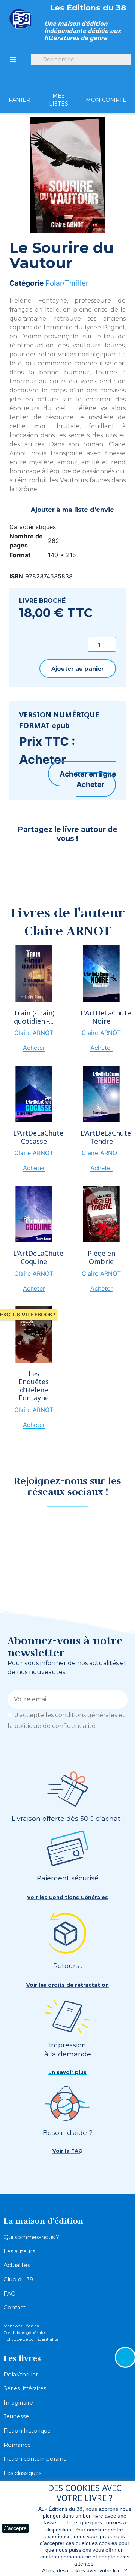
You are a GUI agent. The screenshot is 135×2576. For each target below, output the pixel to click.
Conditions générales (25, 2333)
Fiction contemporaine (35, 2459)
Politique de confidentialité (31, 2339)
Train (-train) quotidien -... (34, 1017)
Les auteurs (19, 2251)
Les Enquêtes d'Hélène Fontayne (34, 1386)
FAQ (10, 2294)
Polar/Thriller (67, 283)
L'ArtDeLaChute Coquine (38, 1257)
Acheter (90, 784)
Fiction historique (27, 2431)
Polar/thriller (21, 2375)
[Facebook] (19, 859)
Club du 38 (19, 2279)
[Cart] (19, 87)
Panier (19, 100)
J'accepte (15, 2528)
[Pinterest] (37, 859)
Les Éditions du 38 (88, 8)
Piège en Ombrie (101, 1257)
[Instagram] (81, 1529)
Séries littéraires (25, 2388)
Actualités (17, 2265)
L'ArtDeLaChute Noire (106, 1017)
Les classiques (22, 2473)
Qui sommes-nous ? (31, 2237)
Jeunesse (16, 2416)
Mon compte (106, 100)
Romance (17, 2445)
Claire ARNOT (34, 1033)
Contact (15, 2308)
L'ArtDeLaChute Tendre (106, 1137)
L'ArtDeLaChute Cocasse (38, 1137)
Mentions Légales (21, 2326)
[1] (119, 1699)
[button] (78, 669)
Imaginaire (18, 2403)
